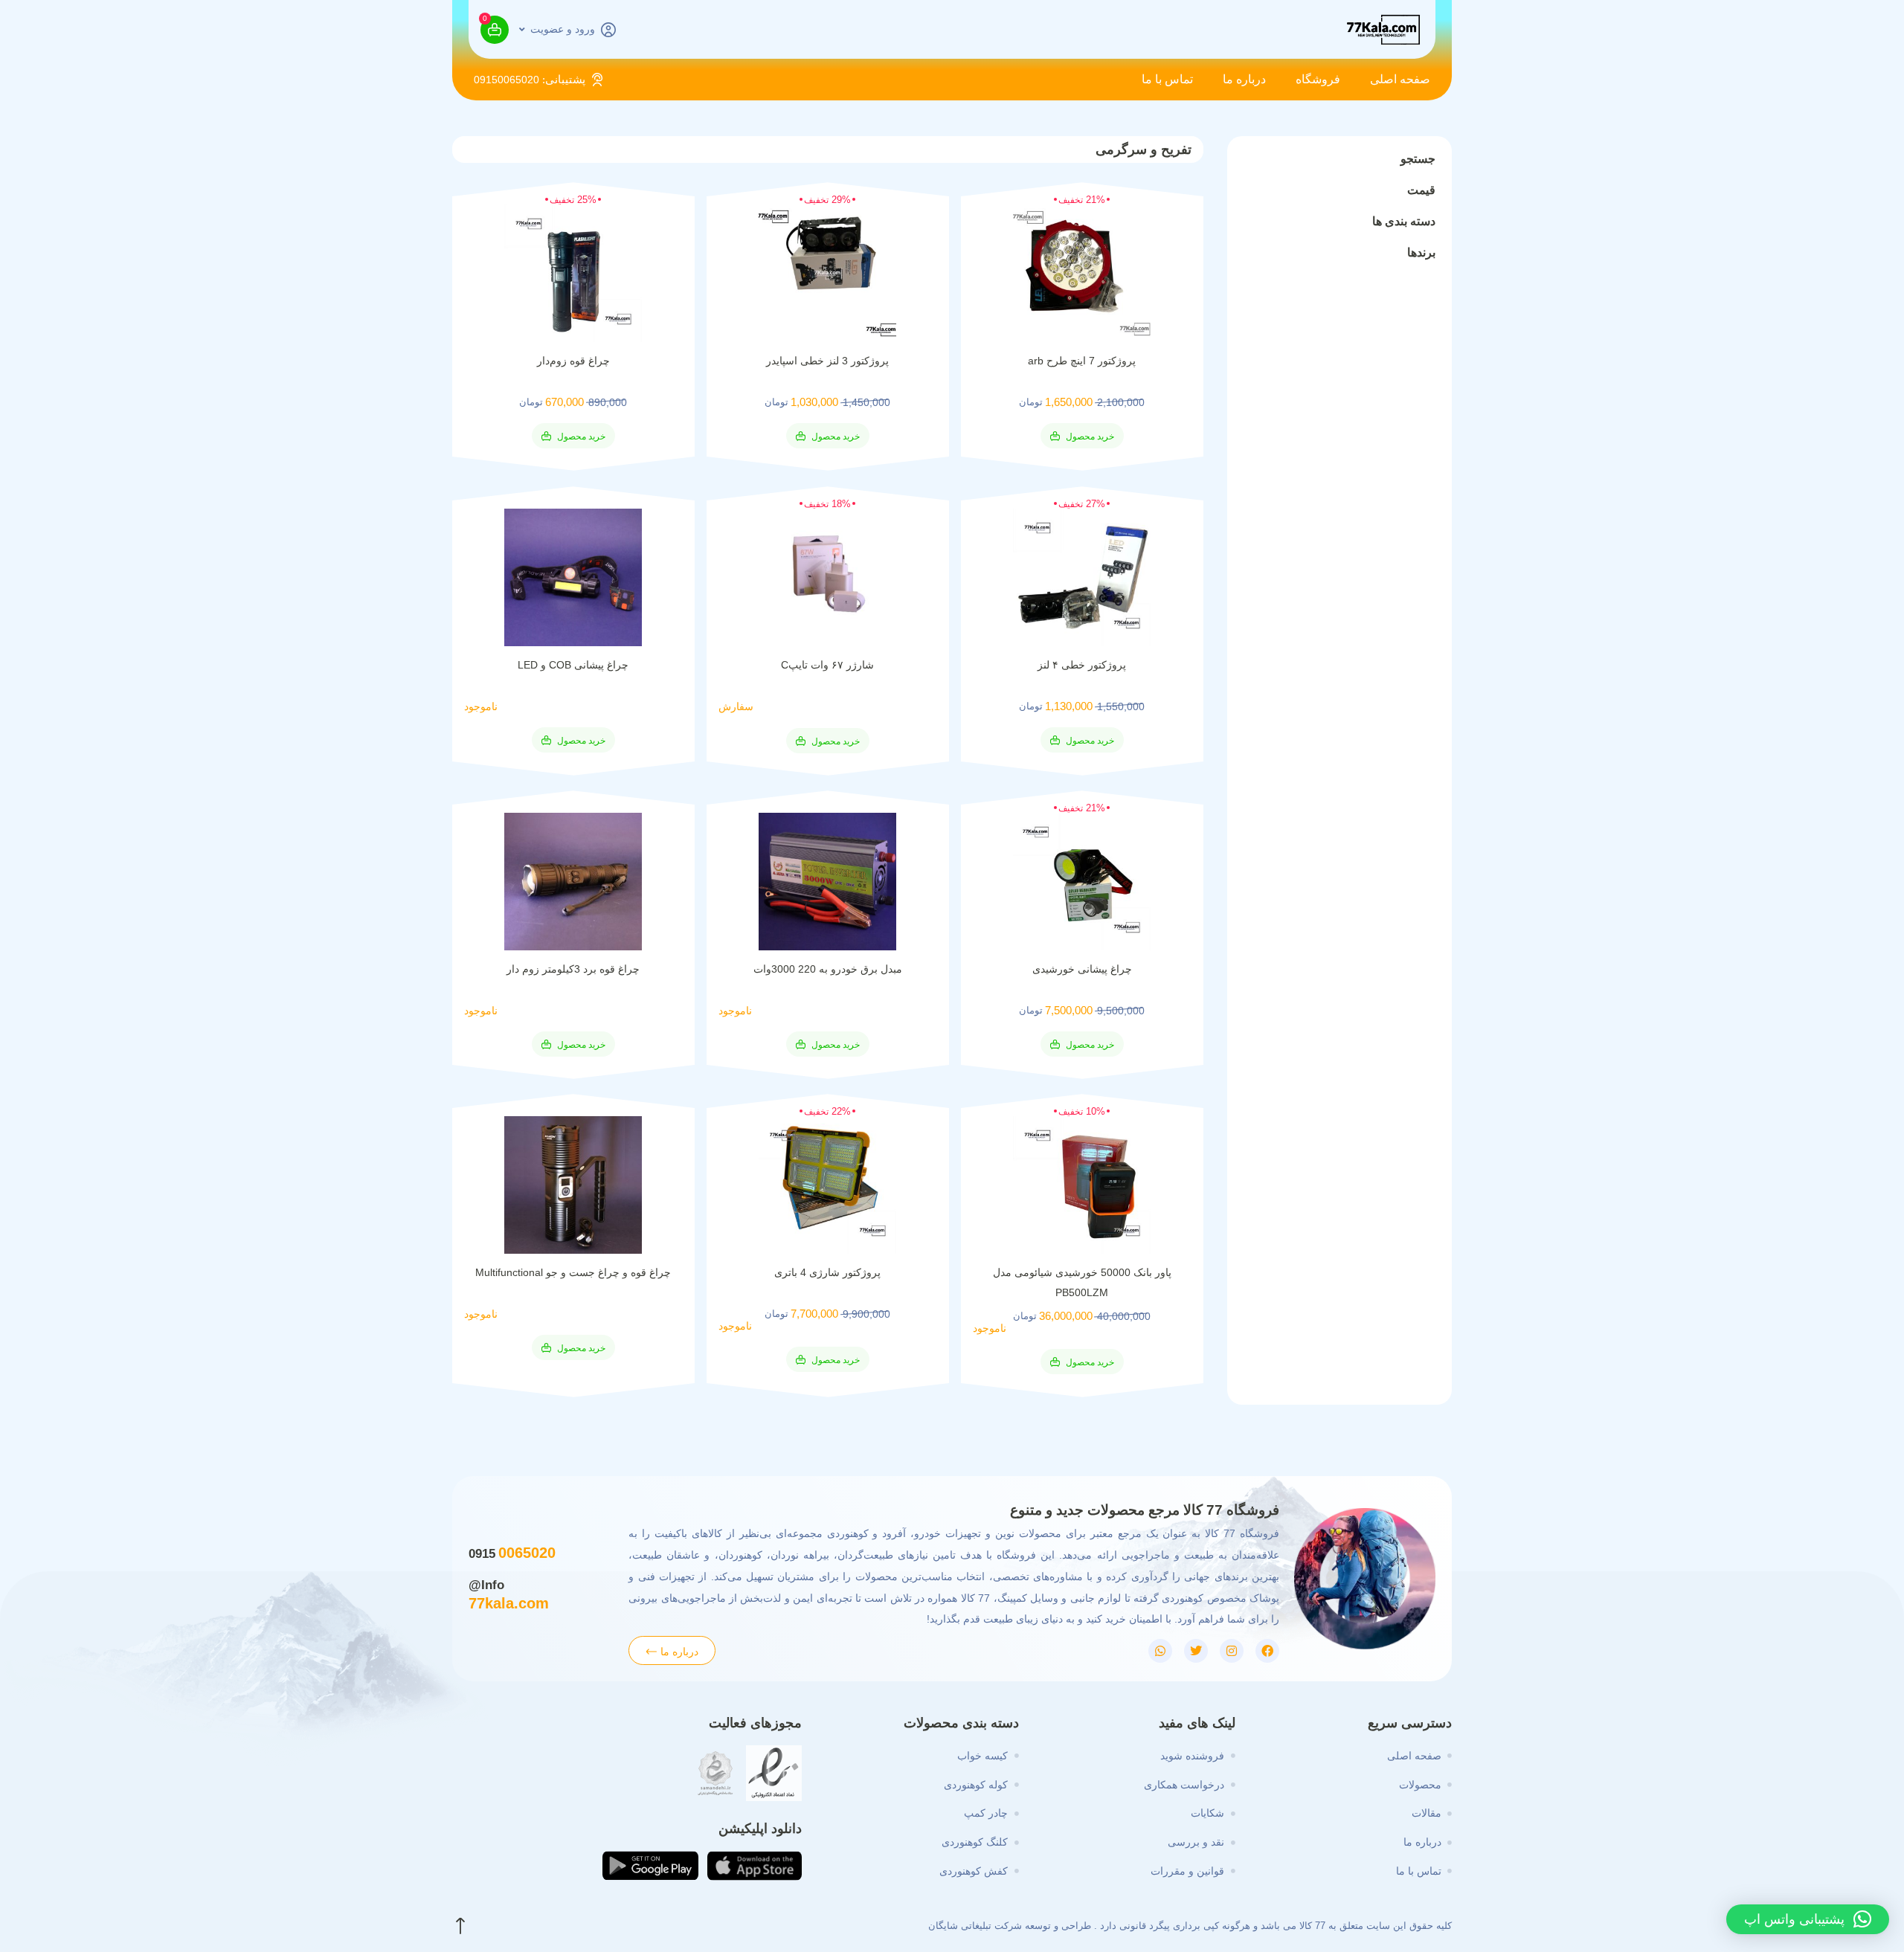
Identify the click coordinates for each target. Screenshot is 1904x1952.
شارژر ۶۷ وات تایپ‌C (827, 665)
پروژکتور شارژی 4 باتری (827, 1272)
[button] (1082, 436)
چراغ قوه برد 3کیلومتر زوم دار (573, 969)
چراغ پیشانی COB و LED (573, 665)
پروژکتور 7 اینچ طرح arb (1082, 361)
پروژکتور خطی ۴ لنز (1082, 665)
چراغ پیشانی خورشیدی (1082, 969)
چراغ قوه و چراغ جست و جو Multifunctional (573, 1272)
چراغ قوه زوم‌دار (573, 361)
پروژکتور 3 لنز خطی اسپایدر (827, 361)
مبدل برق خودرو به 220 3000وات (828, 969)
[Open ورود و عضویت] (522, 29)
